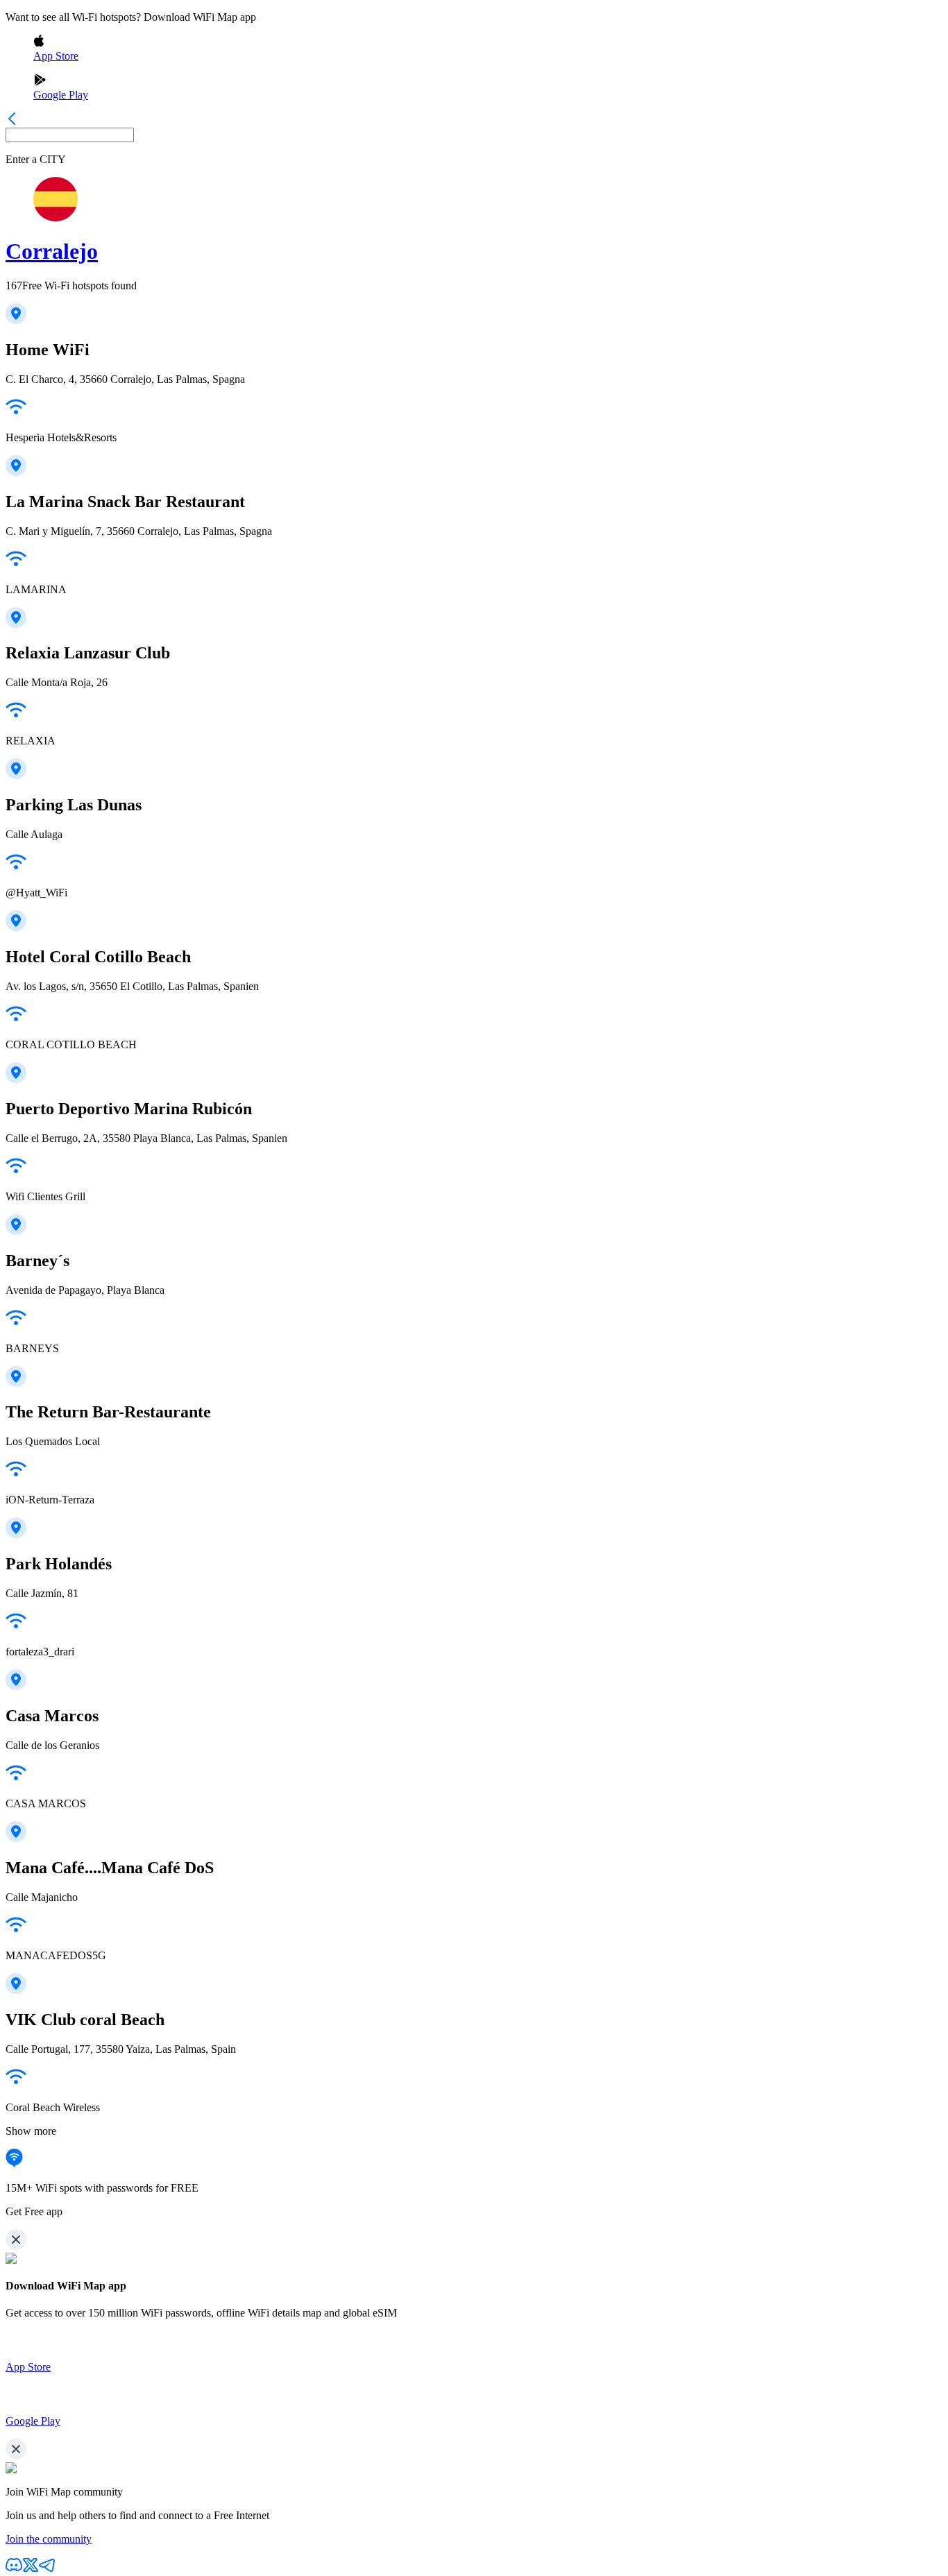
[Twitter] (31, 2569)
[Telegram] (47, 2569)
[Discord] (14, 2569)
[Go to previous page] (12, 121)
